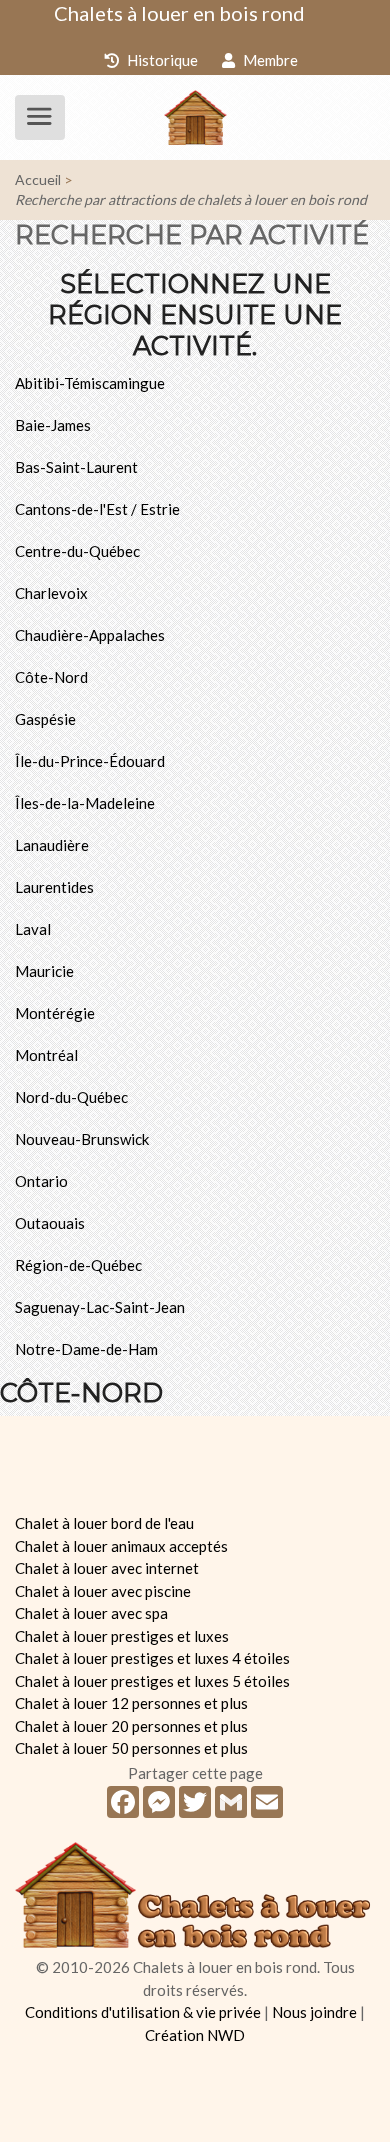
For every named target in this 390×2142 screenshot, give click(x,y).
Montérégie (55, 1013)
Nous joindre (314, 2012)
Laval (33, 929)
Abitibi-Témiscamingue (90, 383)
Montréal (46, 1055)
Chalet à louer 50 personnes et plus (131, 1748)
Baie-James (53, 425)
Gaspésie (45, 719)
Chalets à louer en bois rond (179, 13)
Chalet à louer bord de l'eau (104, 1523)
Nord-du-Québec (71, 1097)
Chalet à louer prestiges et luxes (122, 1636)
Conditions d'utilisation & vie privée (143, 2012)
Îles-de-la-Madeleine (85, 803)
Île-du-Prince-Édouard (90, 761)
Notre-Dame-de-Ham (86, 1349)
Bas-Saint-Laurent (76, 467)
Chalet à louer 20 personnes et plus (131, 1726)
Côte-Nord (51, 677)
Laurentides (54, 887)
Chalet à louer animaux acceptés (121, 1546)
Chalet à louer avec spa (91, 1613)
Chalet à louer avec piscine (103, 1591)
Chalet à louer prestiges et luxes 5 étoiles (152, 1681)
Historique (161, 60)
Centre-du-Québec (77, 551)
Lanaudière (52, 845)
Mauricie (44, 971)
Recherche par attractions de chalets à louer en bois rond (191, 199)
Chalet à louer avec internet (107, 1568)
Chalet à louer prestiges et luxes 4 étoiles (152, 1658)
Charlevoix (51, 593)
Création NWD (195, 2035)
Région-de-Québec (78, 1265)
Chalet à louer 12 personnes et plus (131, 1703)
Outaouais (50, 1223)
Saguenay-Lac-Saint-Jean (100, 1307)
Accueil (38, 179)
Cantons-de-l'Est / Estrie (97, 509)
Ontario (41, 1181)
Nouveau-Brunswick (82, 1139)
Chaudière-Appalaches (90, 635)
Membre (269, 60)
